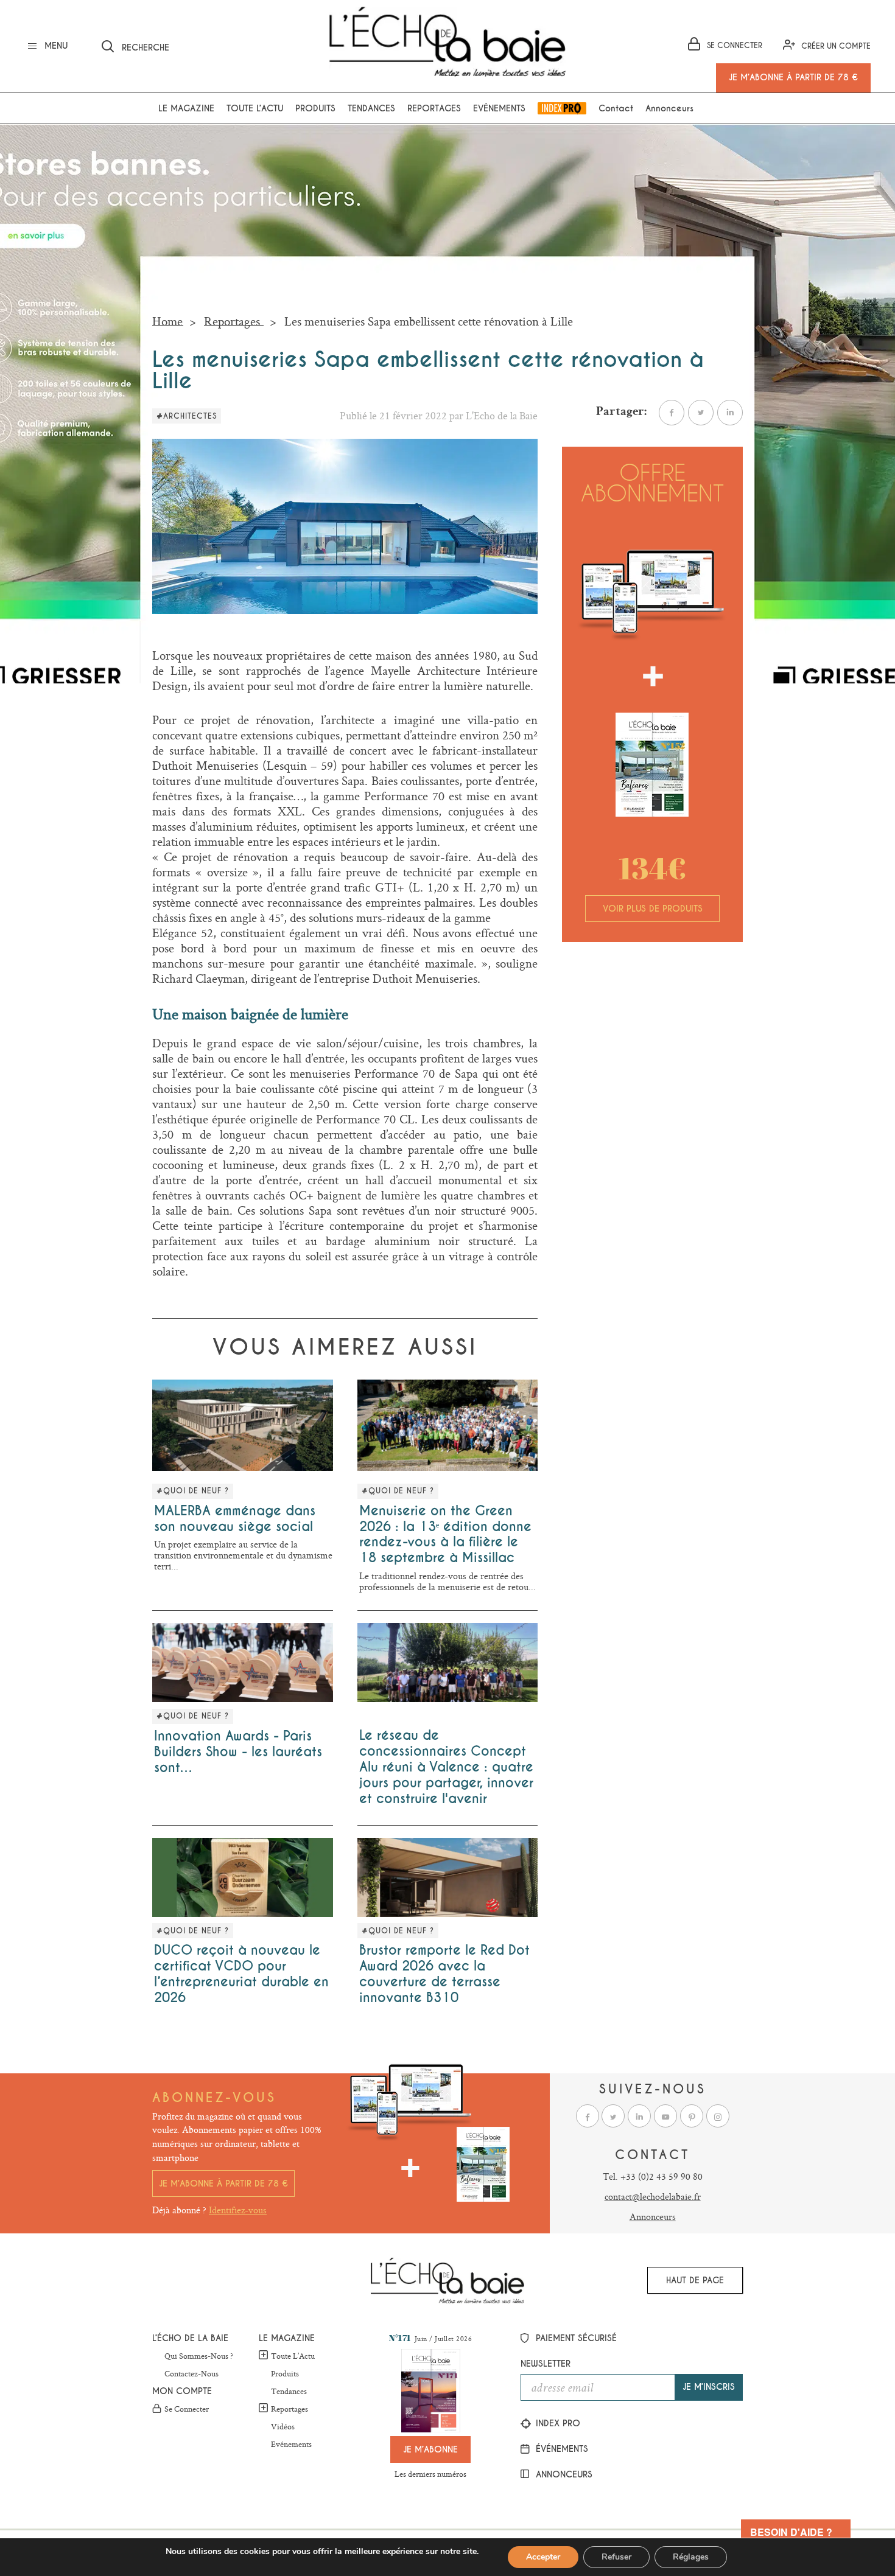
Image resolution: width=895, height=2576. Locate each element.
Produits (315, 108)
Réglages (691, 2557)
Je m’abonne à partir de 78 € (223, 2183)
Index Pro (562, 108)
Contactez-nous (191, 2374)
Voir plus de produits (653, 909)
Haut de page (695, 2280)
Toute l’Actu (293, 2356)
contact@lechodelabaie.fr (653, 2197)
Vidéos (283, 2427)
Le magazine (186, 108)
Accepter (543, 2557)
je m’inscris (709, 2387)
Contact (616, 108)
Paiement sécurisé (575, 2338)
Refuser (616, 2557)
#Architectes (187, 416)
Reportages (434, 108)
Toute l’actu (255, 108)
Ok (301, 44)
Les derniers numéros (430, 2474)
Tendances (371, 108)
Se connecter (187, 2409)
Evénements (499, 108)
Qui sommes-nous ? (199, 2356)
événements (560, 2449)
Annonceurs (669, 108)
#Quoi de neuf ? (193, 1491)
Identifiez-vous (238, 2210)
